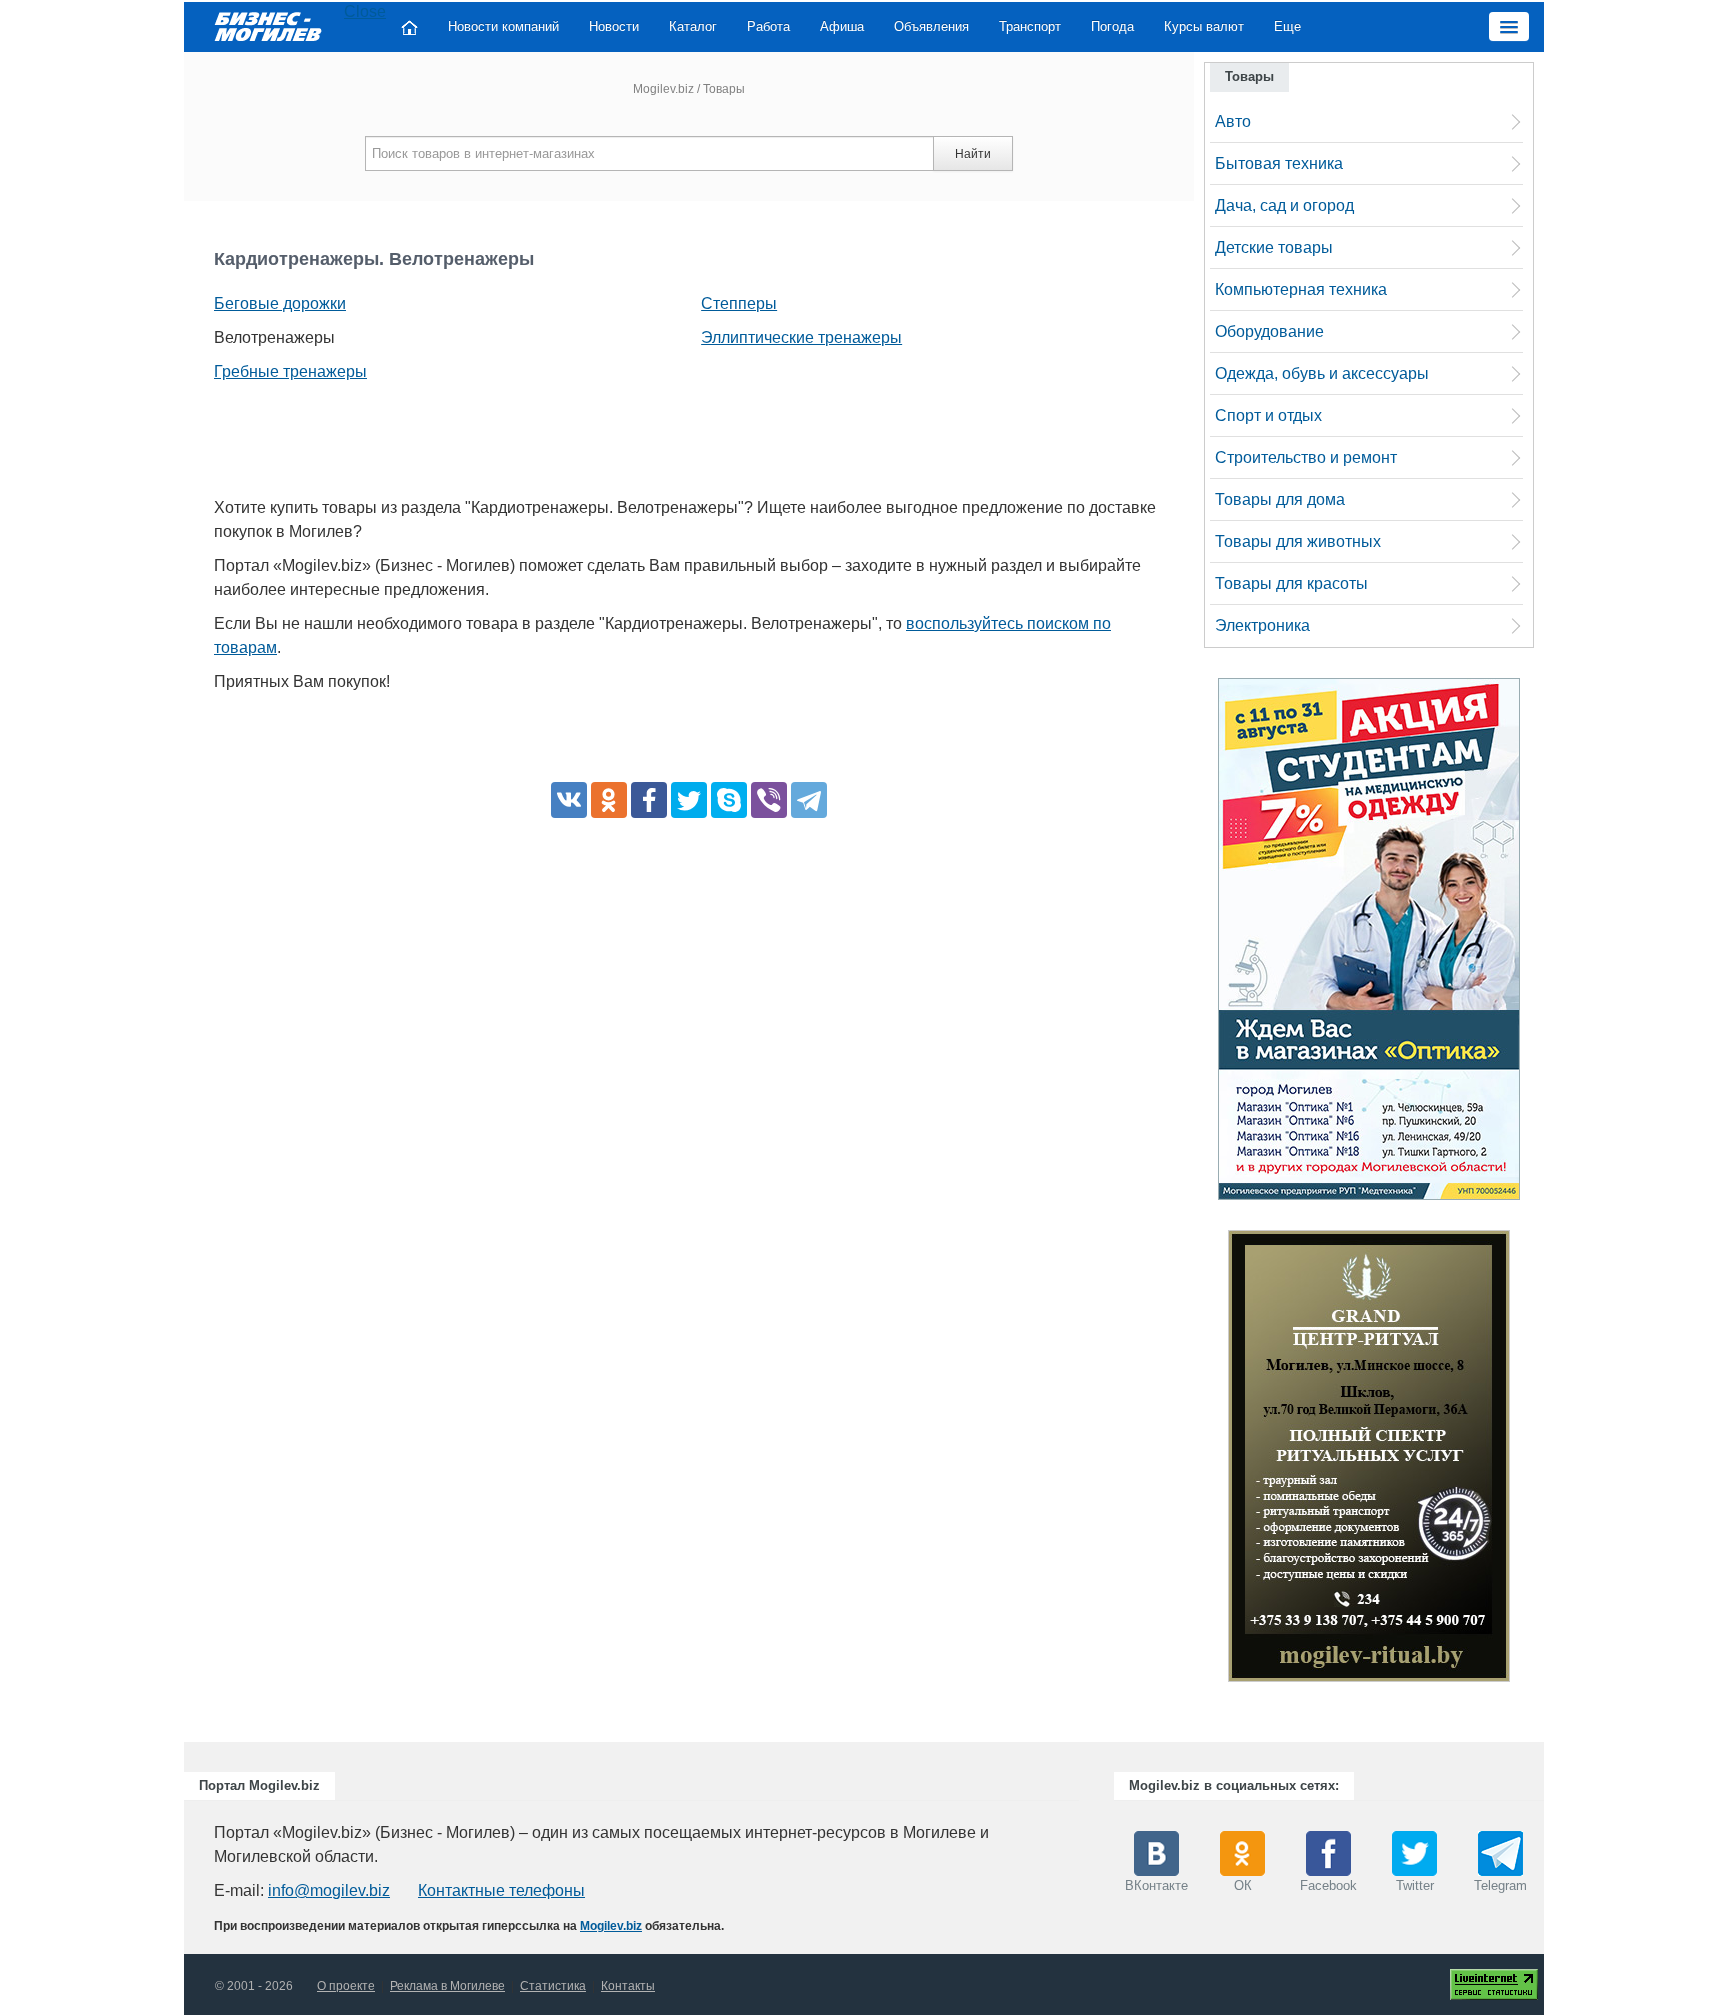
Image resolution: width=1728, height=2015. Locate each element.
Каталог (693, 26)
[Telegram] (809, 800)
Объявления (931, 26)
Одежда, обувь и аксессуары (1322, 373)
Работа (768, 26)
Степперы (739, 303)
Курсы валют (1204, 26)
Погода (1112, 26)
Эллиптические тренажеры (801, 337)
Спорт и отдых (1268, 415)
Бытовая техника (1279, 163)
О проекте (346, 1986)
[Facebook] (649, 800)
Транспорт (1030, 26)
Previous (1208, 1461)
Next (1530, 1461)
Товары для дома (1280, 499)
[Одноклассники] (609, 800)
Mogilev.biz (663, 89)
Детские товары (1274, 247)
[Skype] (729, 800)
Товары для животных (1298, 541)
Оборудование (1269, 331)
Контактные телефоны (501, 1890)
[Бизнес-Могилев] (269, 25)
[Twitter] (689, 800)
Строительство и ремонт (1306, 457)
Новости (614, 26)
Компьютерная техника (1301, 289)
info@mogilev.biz (329, 1890)
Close (365, 11)
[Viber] (769, 800)
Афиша (842, 26)
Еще (1287, 26)
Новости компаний (503, 26)
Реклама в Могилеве (447, 1986)
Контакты (628, 1986)
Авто (1233, 121)
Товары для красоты (1291, 583)
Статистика (553, 1986)
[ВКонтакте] (569, 800)
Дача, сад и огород (1284, 205)
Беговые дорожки (280, 303)
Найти (973, 154)
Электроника (1262, 625)
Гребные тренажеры (290, 371)
